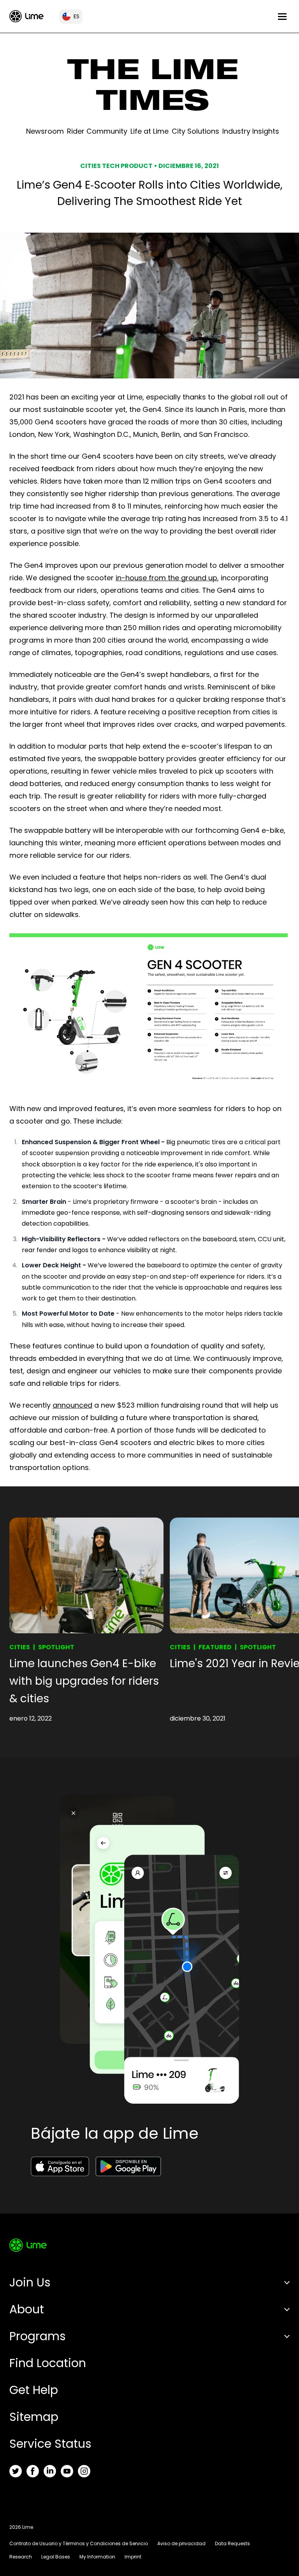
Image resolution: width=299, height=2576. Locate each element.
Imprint (133, 2557)
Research (21, 2557)
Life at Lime (149, 131)
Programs (38, 2336)
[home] (26, 16)
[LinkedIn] (50, 2471)
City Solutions (195, 131)
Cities (20, 1647)
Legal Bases (56, 2557)
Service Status (50, 2444)
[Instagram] (84, 2471)
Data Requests (232, 2543)
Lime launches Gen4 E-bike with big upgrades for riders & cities (84, 1681)
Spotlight (56, 1647)
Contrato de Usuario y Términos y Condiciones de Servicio (79, 2543)
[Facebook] (33, 2471)
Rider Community (97, 131)
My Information (97, 2557)
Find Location (48, 2363)
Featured (215, 1647)
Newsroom (45, 131)
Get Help (34, 2390)
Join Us (30, 2282)
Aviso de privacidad (181, 2543)
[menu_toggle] (282, 17)
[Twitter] (16, 2471)
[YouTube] (67, 2471)
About (27, 2309)
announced (72, 1405)
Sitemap (34, 2417)
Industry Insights (251, 131)
